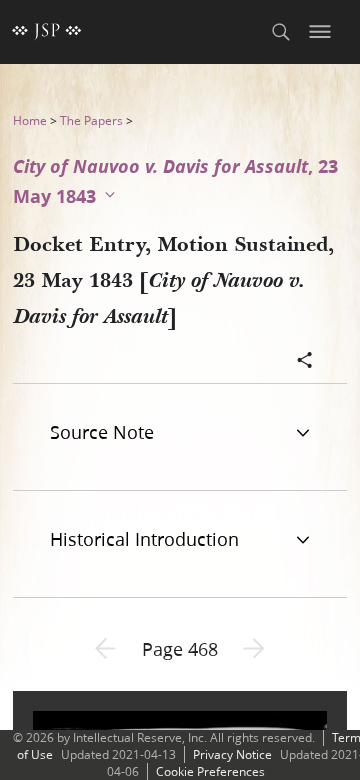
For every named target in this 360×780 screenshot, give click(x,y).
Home (30, 120)
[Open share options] (305, 362)
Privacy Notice (232, 754)
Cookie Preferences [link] (210, 771)
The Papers (91, 120)
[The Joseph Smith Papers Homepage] (47, 32)
